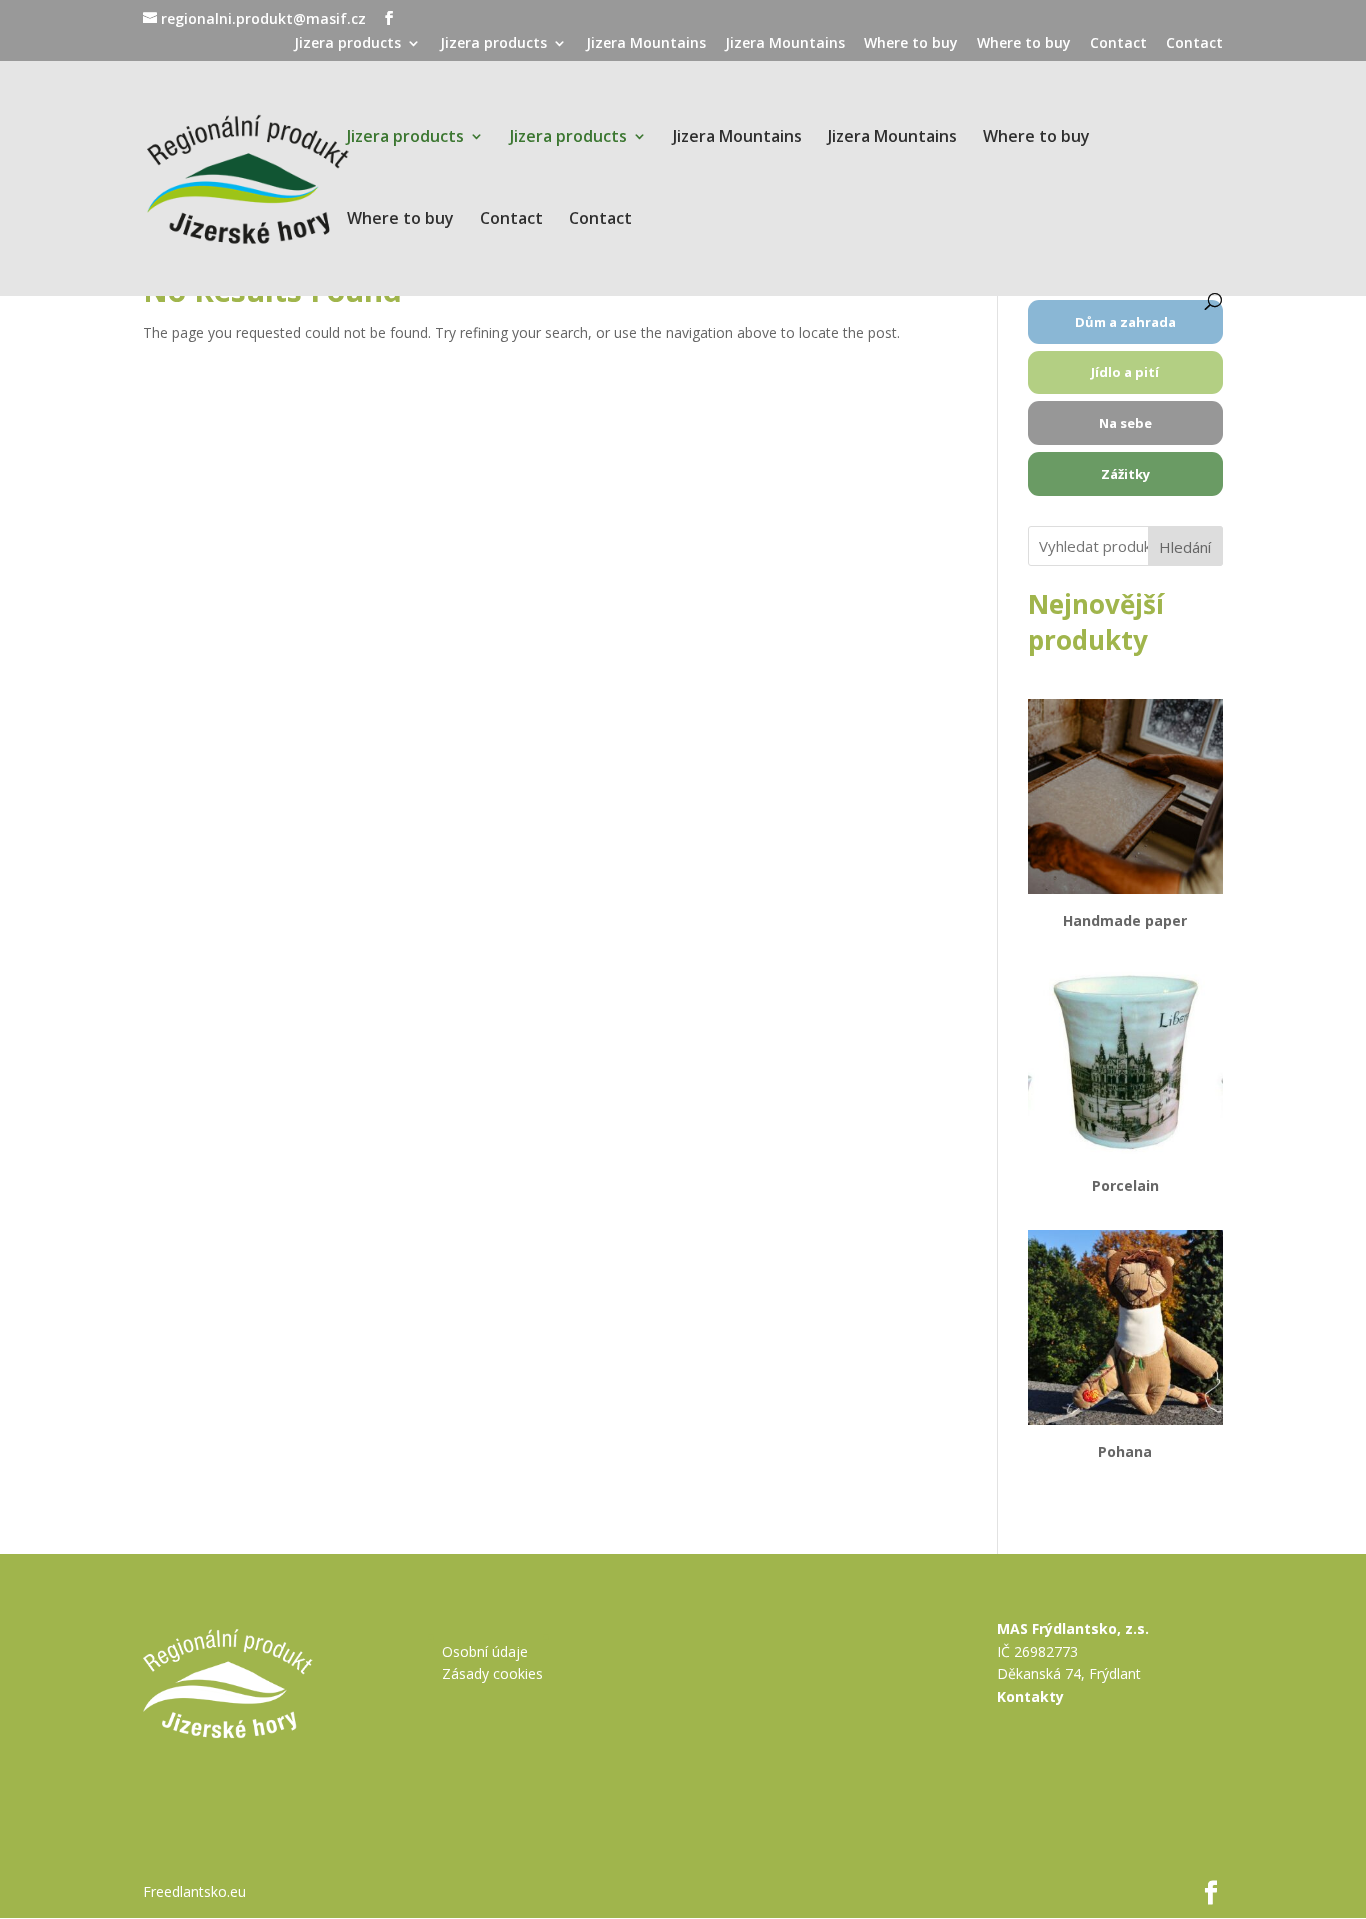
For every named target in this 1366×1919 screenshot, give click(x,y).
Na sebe (1125, 423)
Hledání (1185, 547)
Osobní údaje (485, 1651)
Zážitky (1125, 474)
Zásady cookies (492, 1673)
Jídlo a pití (1125, 372)
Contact (1118, 44)
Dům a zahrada (1125, 322)
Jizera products (347, 44)
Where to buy (911, 44)
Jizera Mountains (646, 44)
